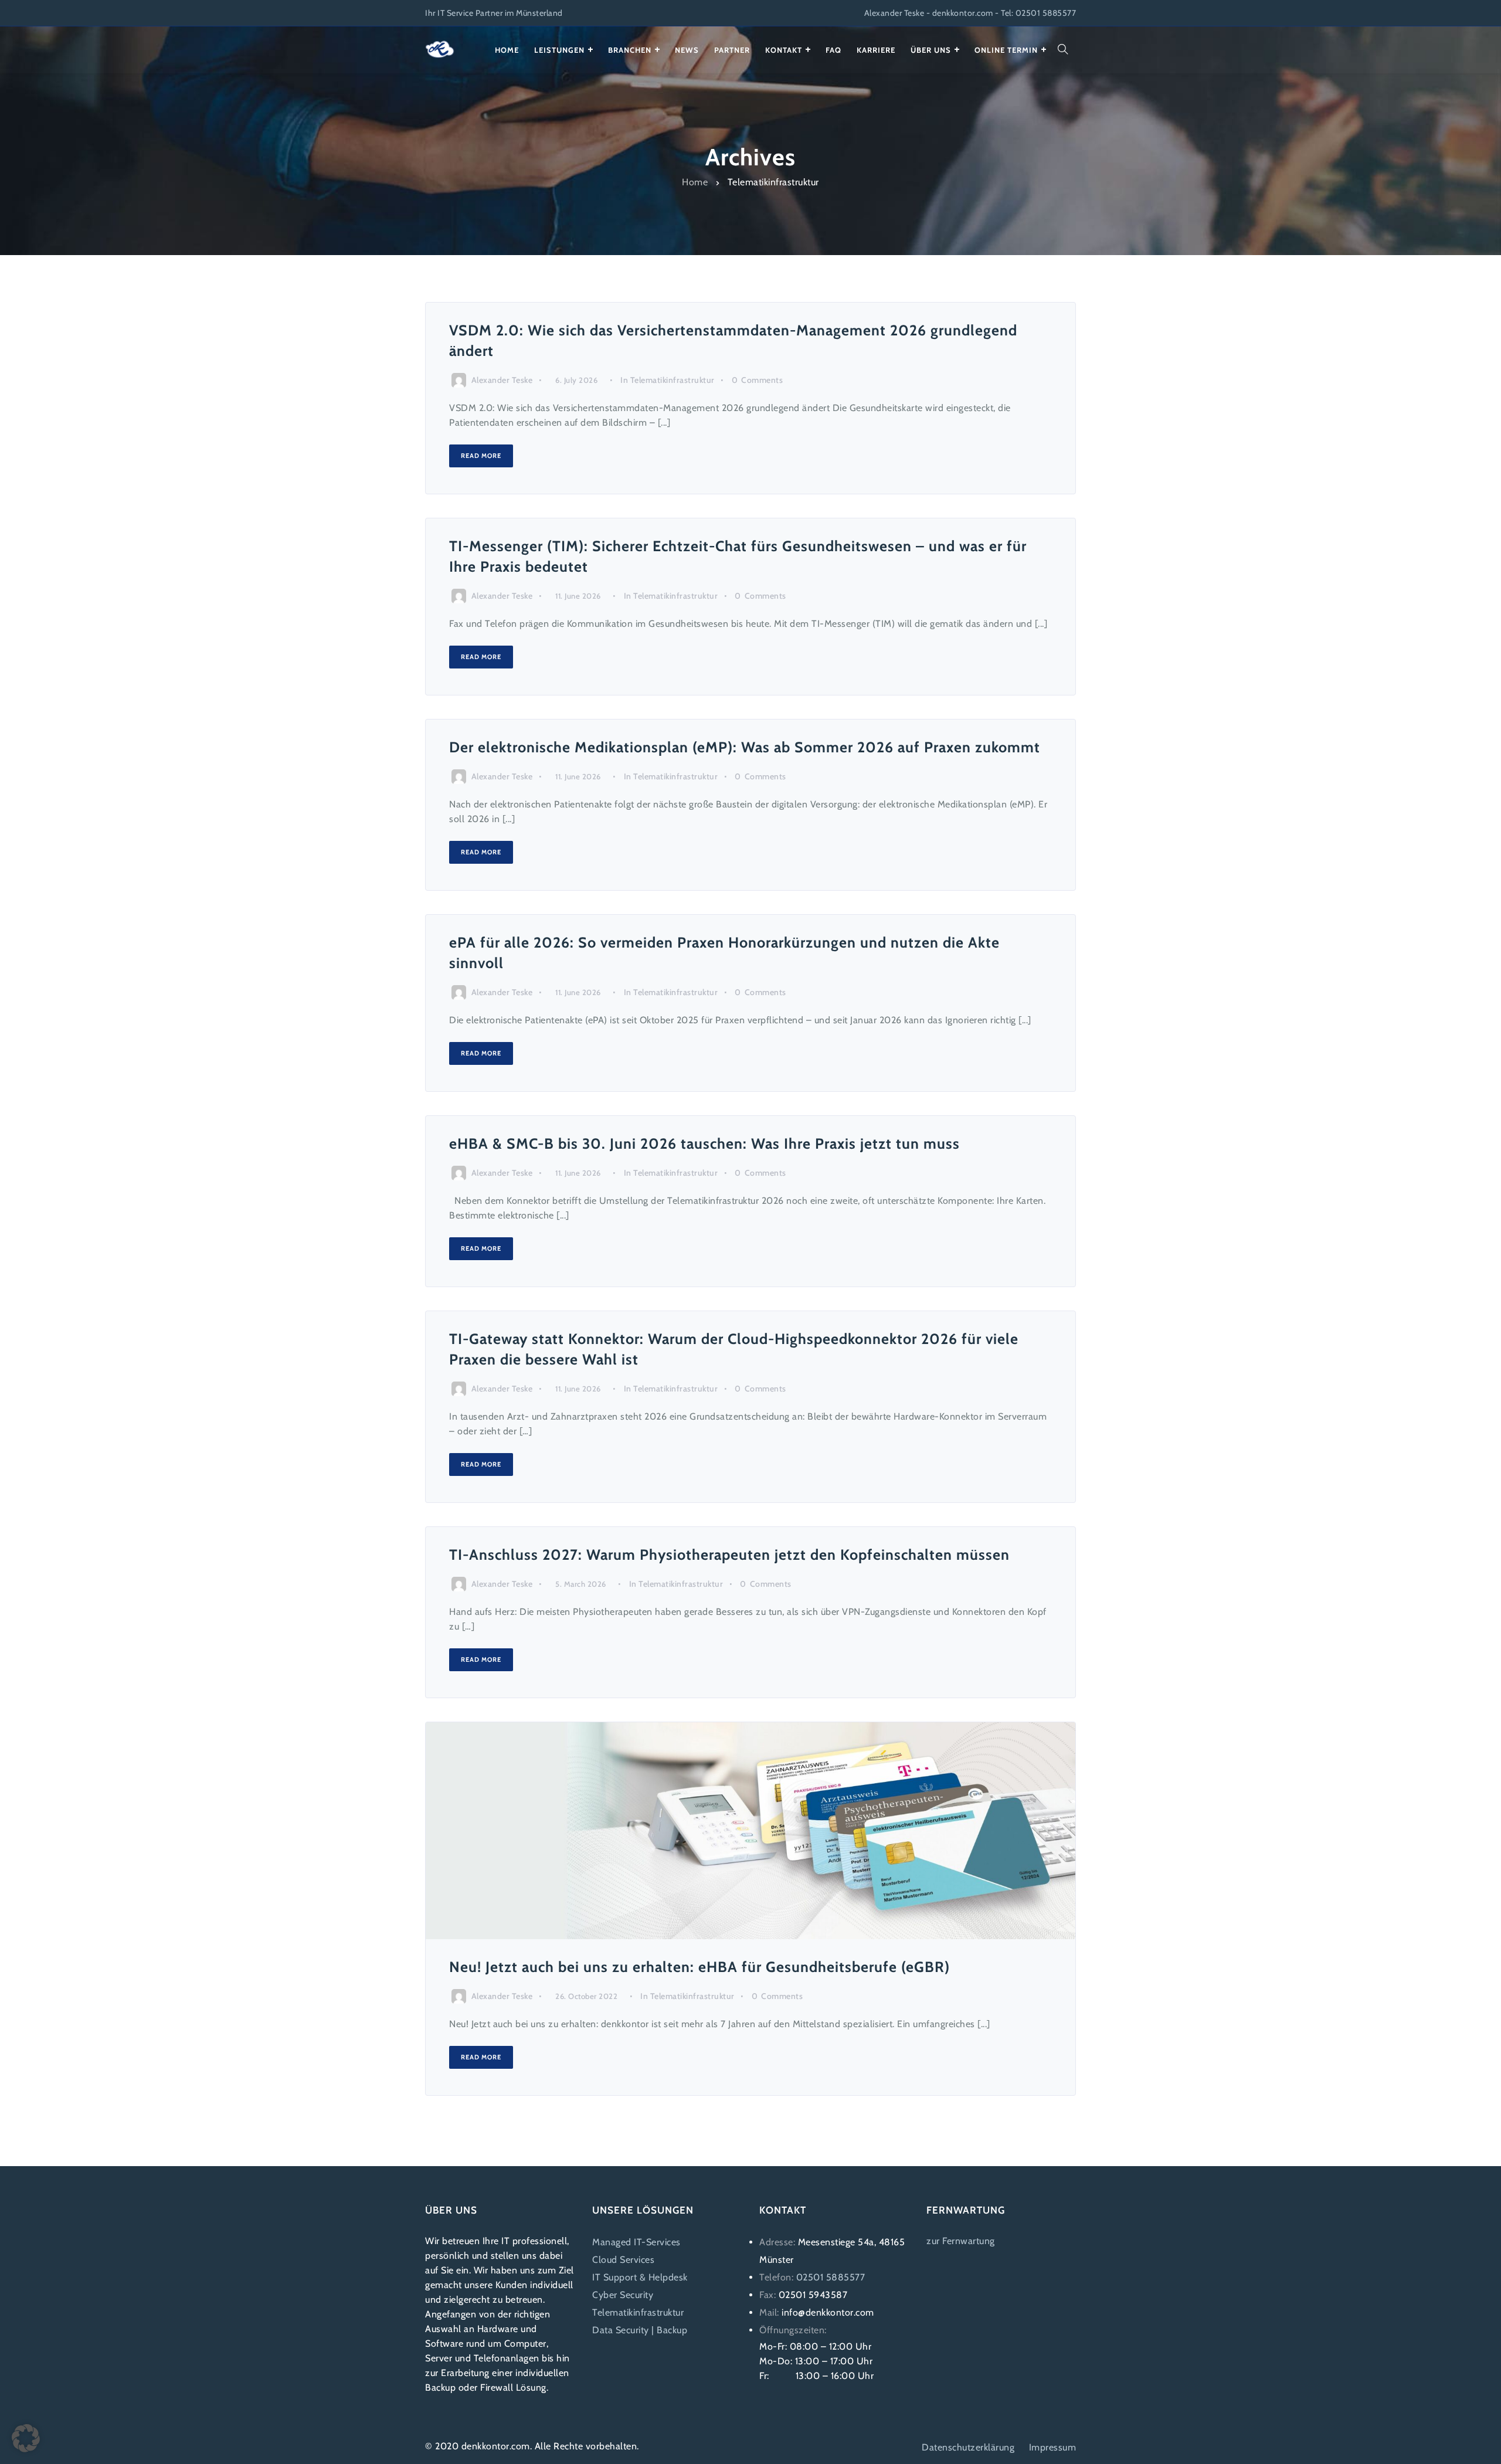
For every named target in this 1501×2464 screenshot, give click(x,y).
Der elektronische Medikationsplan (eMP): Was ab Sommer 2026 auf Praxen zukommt (745, 747)
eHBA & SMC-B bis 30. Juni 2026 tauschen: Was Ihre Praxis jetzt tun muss (704, 1143)
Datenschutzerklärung (968, 2447)
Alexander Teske (502, 380)
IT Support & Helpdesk (640, 2277)
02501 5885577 (831, 2277)
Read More (481, 456)
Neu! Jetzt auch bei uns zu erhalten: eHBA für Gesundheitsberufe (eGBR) (699, 1967)
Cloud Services (623, 2260)
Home (695, 181)
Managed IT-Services (636, 2242)
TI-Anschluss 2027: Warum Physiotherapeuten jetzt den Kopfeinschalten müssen (729, 1555)
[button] (26, 2438)
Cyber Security (623, 2295)
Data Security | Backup (640, 2330)
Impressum (1053, 2447)
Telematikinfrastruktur (673, 380)
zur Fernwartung (961, 2241)
